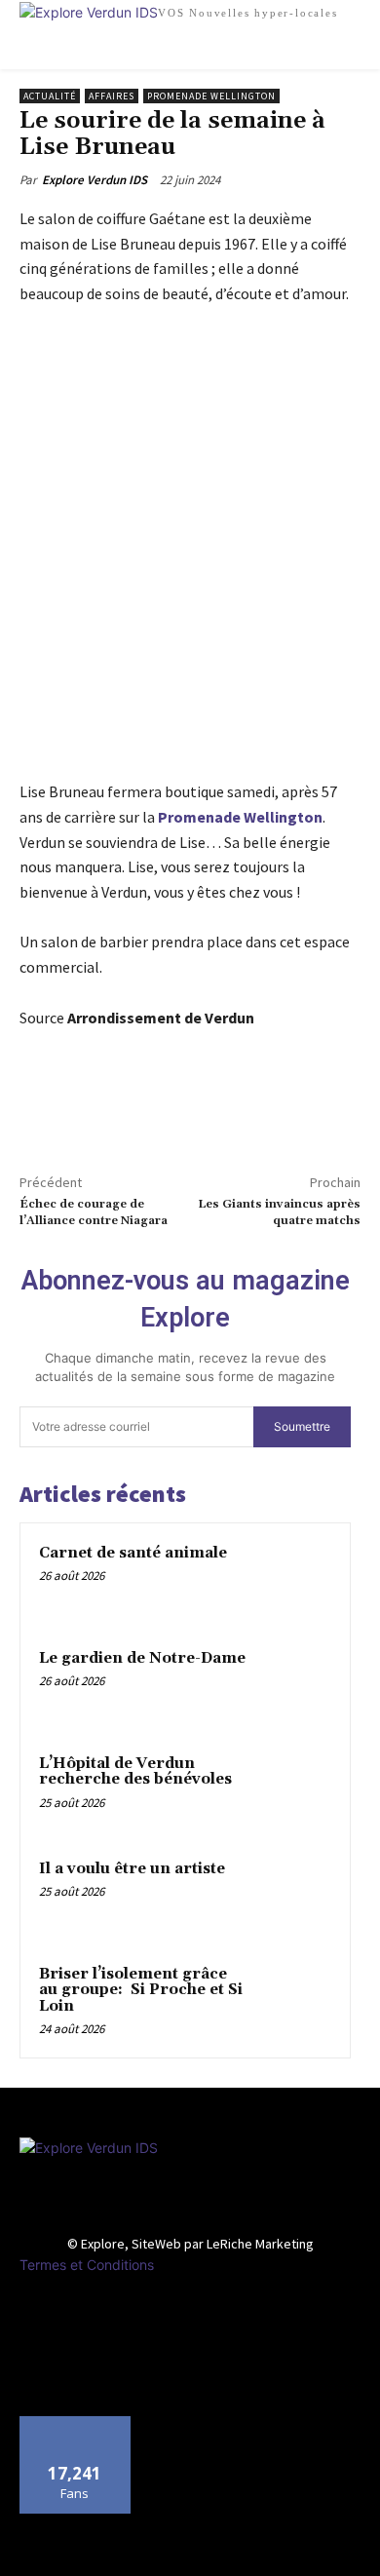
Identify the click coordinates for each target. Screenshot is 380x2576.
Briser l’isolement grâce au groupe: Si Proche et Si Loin (141, 1990)
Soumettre (302, 1426)
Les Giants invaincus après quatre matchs (279, 1212)
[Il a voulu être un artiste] (293, 1896)
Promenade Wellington (211, 96)
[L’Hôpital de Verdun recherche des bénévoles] (293, 1790)
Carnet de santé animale (133, 1553)
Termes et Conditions (87, 2265)
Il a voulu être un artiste (132, 1869)
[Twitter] (84, 1110)
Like (76, 2423)
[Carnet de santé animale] (293, 1580)
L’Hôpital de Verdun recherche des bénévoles (135, 1772)
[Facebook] (39, 1110)
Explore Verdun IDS (95, 180)
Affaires (112, 96)
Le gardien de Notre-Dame (142, 1658)
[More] (130, 1110)
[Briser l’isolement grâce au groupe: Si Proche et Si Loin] (293, 2001)
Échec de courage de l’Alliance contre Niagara (94, 1212)
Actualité (50, 96)
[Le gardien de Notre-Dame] (293, 1685)
